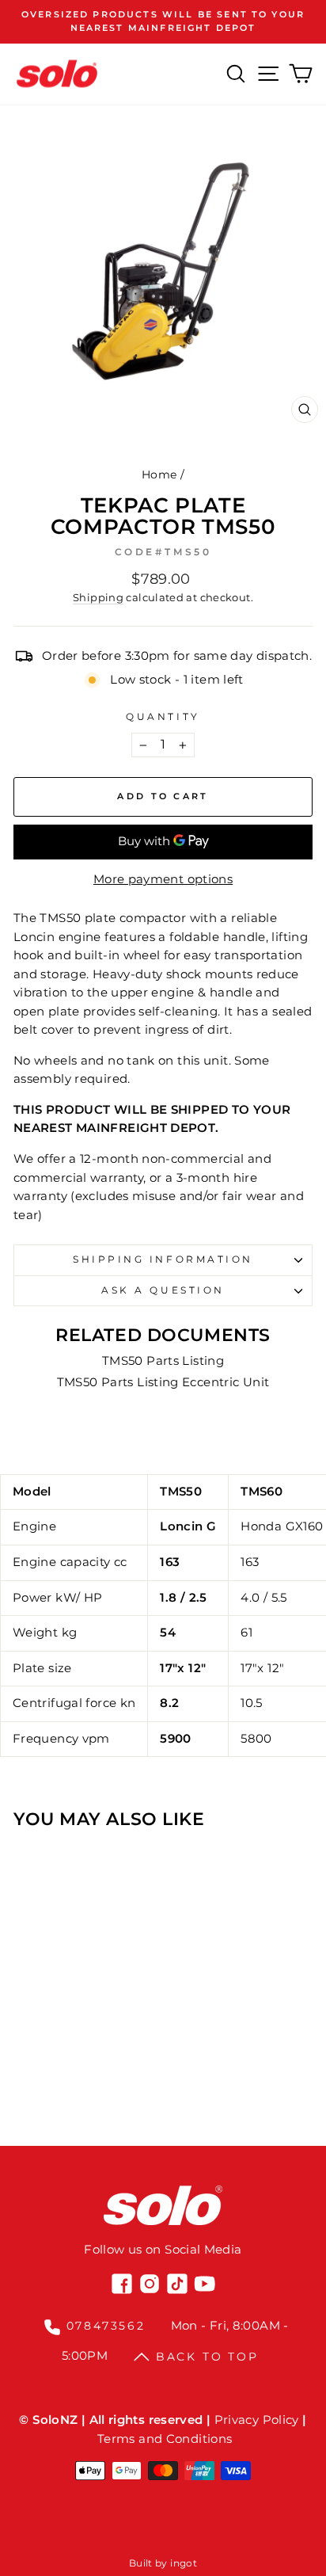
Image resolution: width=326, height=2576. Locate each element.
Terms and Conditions (165, 2439)
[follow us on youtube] (205, 2284)
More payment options (163, 879)
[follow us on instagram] (150, 2284)
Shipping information (163, 1259)
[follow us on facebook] (122, 2284)
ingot (184, 2563)
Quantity (163, 717)
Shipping (98, 598)
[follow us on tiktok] (177, 2284)
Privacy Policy (257, 2420)
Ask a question (163, 1290)
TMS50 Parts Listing (163, 1361)
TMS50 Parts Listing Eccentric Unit (163, 1382)
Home (159, 474)
